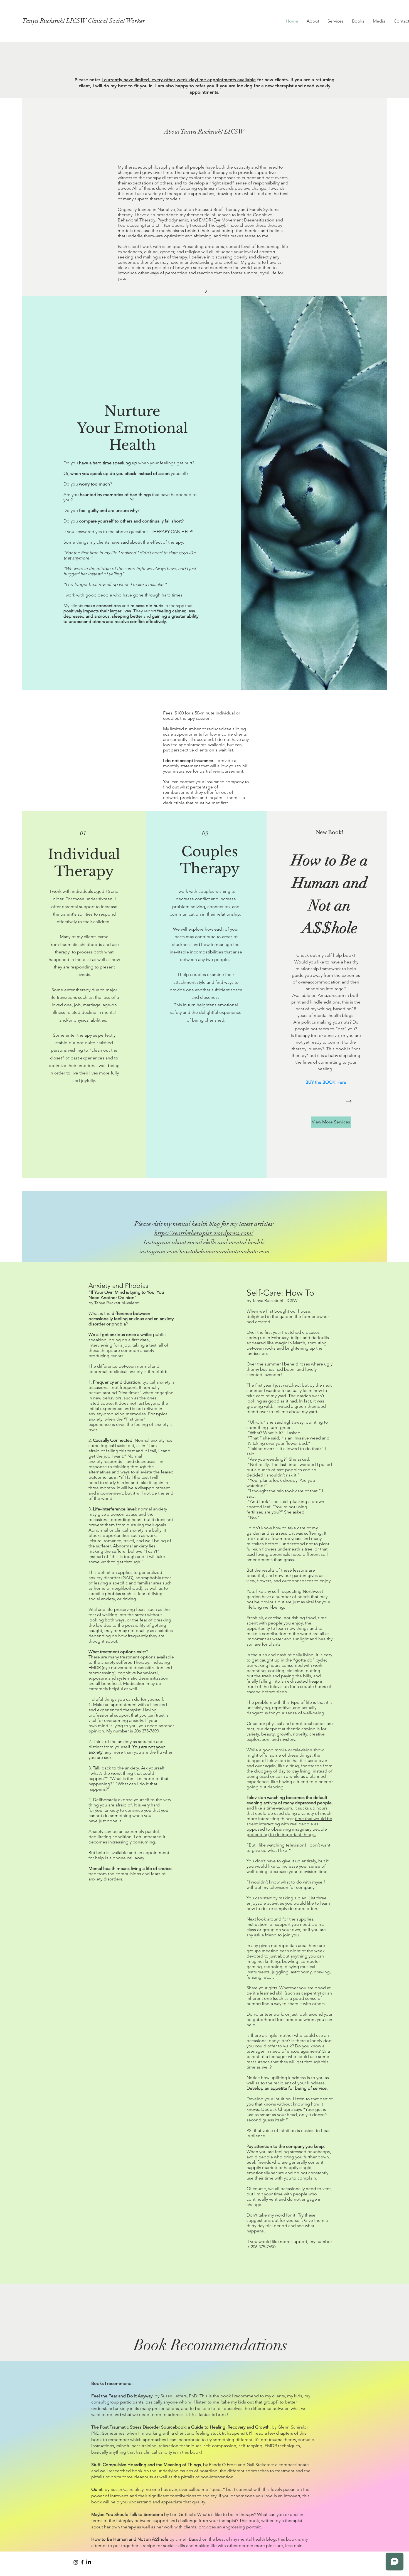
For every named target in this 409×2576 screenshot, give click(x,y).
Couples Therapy (210, 860)
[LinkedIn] (89, 2562)
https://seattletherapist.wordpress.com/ (204, 1233)
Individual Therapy (84, 863)
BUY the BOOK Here (326, 1082)
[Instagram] (76, 2562)
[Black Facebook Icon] (82, 2562)
